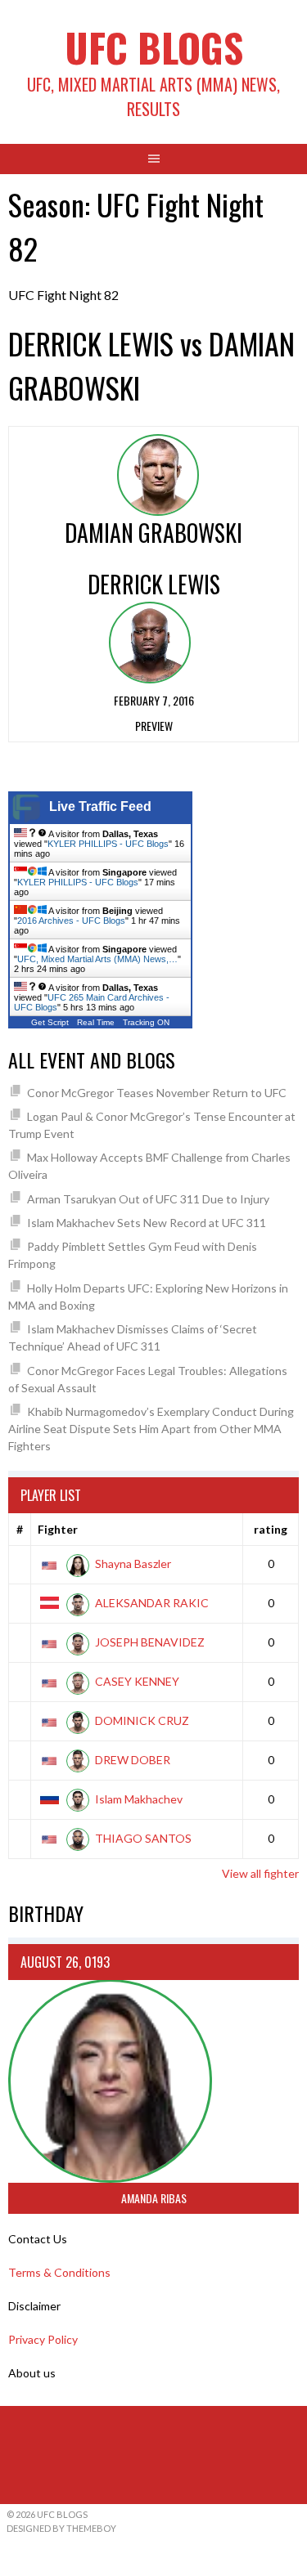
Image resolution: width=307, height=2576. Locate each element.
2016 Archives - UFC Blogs (71, 921)
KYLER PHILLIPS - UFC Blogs (108, 844)
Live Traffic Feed (100, 806)
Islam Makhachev (139, 1799)
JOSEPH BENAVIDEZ (150, 1642)
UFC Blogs (154, 47)
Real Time (96, 1022)
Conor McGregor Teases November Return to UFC (157, 1093)
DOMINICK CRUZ (142, 1720)
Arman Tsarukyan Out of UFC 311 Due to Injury (148, 1199)
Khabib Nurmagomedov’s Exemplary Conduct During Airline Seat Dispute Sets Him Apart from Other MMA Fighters (151, 1429)
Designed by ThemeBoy (61, 2528)
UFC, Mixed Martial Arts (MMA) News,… (97, 959)
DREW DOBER (133, 1760)
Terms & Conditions (59, 2272)
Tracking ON (146, 1022)
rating (271, 1529)
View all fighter (260, 1873)
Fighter (58, 1529)
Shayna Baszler (133, 1564)
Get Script (50, 1022)
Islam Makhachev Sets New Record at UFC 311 (147, 1223)
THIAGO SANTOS (143, 1838)
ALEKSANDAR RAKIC (152, 1603)
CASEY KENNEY (137, 1681)
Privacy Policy (43, 2339)
